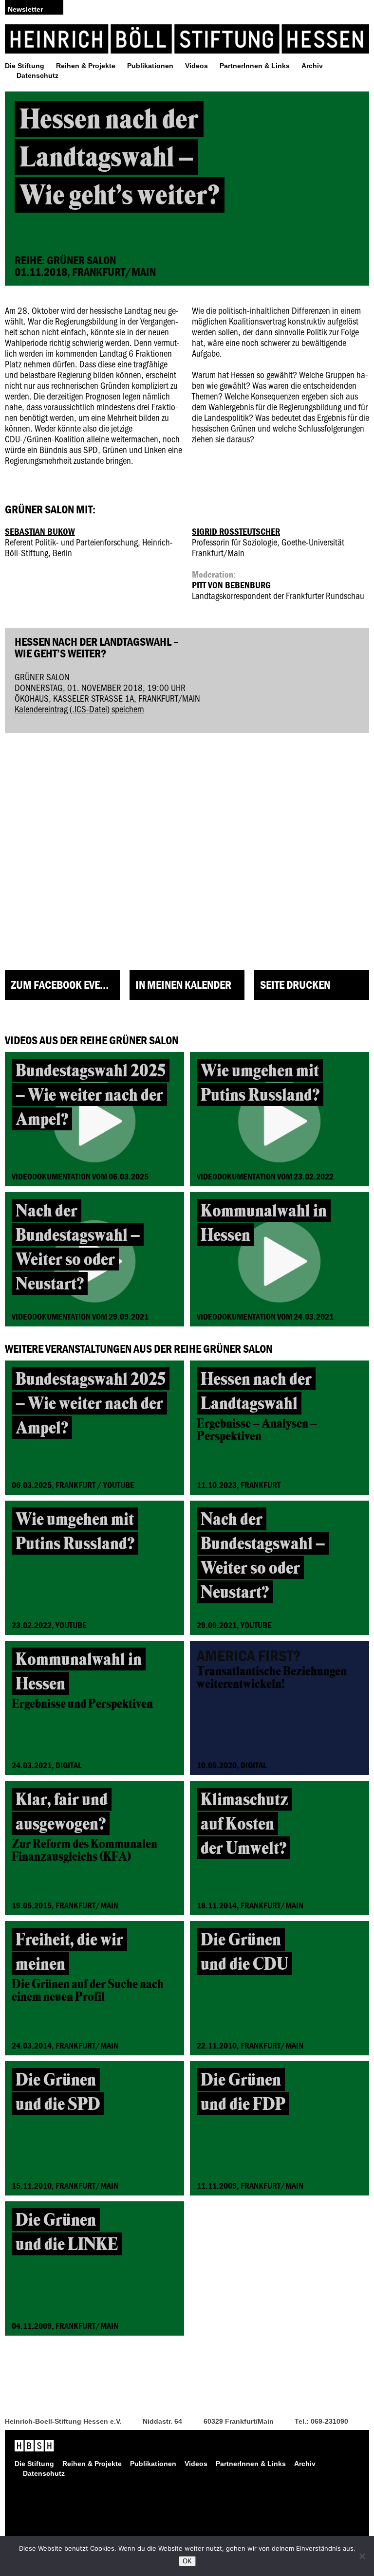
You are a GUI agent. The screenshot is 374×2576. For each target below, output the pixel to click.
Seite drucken (295, 985)
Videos (196, 66)
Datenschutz (37, 75)
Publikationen (150, 66)
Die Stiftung (25, 66)
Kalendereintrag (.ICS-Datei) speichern (79, 709)
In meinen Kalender (183, 985)
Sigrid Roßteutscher (236, 531)
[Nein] (362, 2556)
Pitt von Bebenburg (231, 585)
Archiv (312, 66)
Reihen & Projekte (86, 66)
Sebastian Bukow (40, 531)
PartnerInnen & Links (255, 66)
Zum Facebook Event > (65, 985)
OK (187, 2561)
